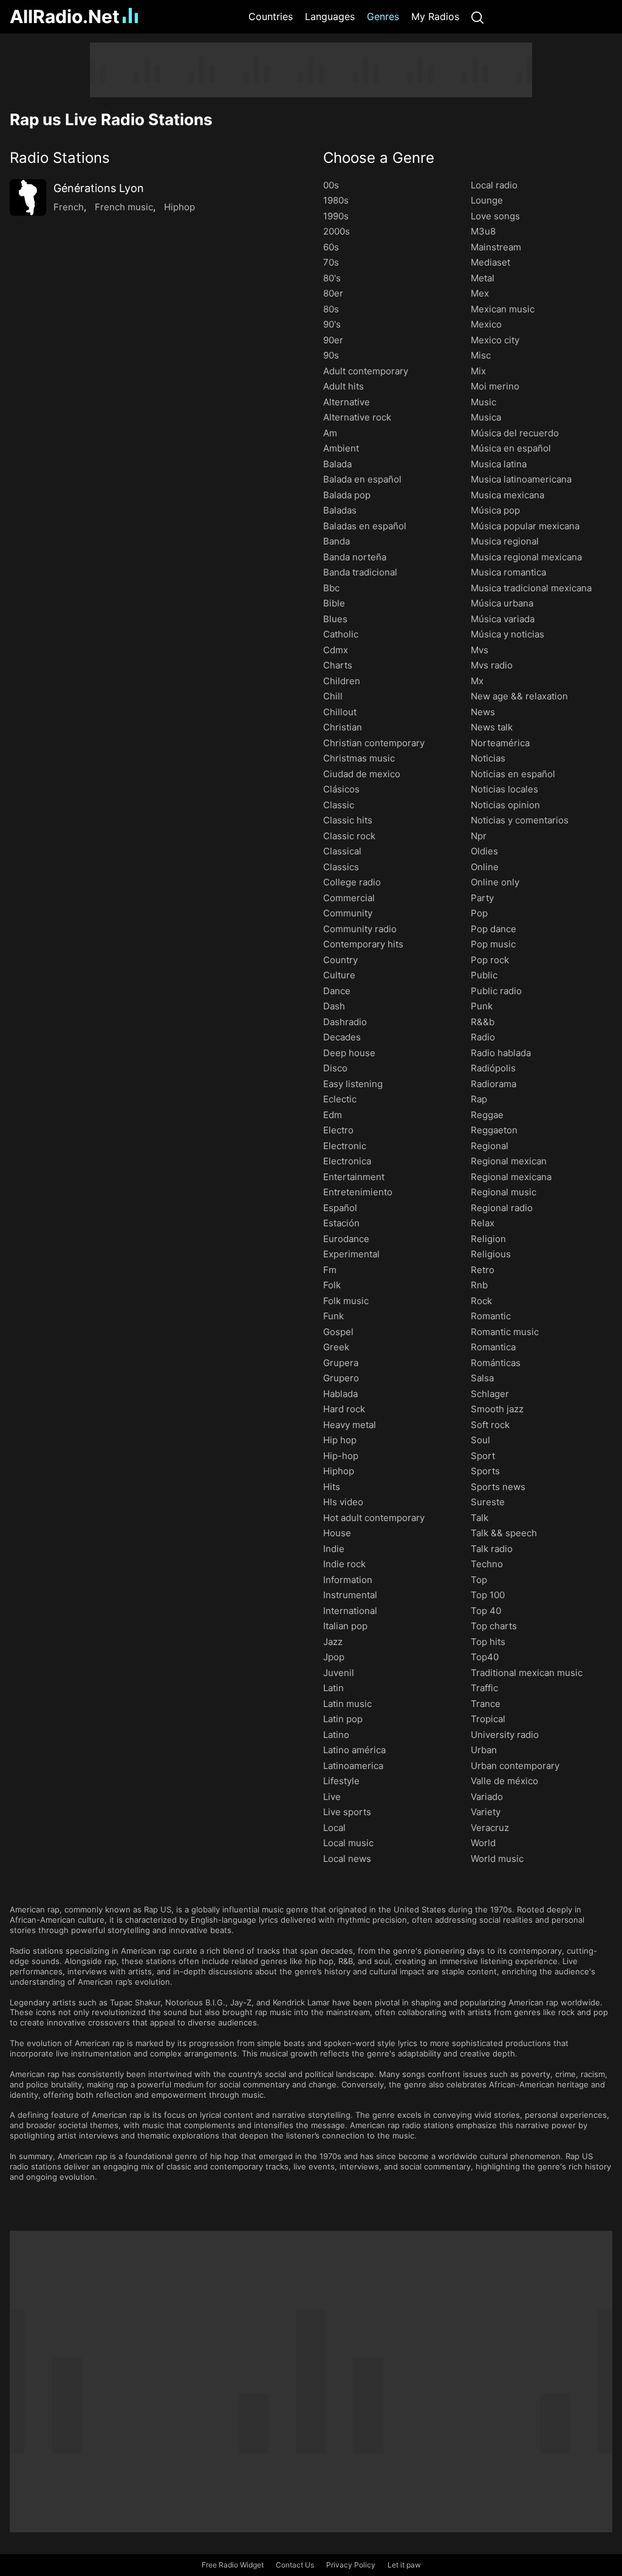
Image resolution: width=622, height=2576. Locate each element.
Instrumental (350, 1595)
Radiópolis (493, 1068)
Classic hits (348, 820)
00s (331, 185)
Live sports (347, 1812)
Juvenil (339, 1673)
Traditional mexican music (527, 1673)
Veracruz (490, 1828)
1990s (336, 216)
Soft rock (490, 1425)
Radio (483, 1037)
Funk (333, 1316)
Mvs (480, 650)
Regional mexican (509, 1161)
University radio (505, 1735)
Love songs (495, 216)
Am (330, 433)
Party (482, 898)
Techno (487, 1564)
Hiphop (179, 207)
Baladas (340, 510)
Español (340, 1208)
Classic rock (349, 836)
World (483, 1843)
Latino (336, 1735)
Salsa (482, 1378)
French (69, 207)
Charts (338, 665)
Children (342, 681)
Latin (333, 1688)
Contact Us (295, 2565)
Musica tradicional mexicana (531, 588)
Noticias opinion (505, 805)
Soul (480, 1440)
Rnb (479, 1285)
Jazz (333, 1642)
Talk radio (492, 1549)
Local (334, 1828)
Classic (339, 805)
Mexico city (495, 340)
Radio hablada (501, 1053)
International (350, 1611)
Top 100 (488, 1595)
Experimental (351, 1254)
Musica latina (499, 464)
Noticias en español (513, 774)
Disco (335, 1068)
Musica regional (505, 541)
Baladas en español (365, 526)
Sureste (488, 1502)
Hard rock (344, 1409)
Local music (348, 1843)
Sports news (498, 1487)
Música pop (495, 510)
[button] (154, 158)
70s (331, 262)
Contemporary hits (363, 944)
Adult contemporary (366, 371)
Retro (483, 1270)
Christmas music (359, 758)
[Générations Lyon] (28, 197)
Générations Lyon (99, 188)
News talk (492, 727)
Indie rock (344, 1564)
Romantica (493, 1347)
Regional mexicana (511, 1177)
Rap (479, 1099)
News (483, 712)
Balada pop (347, 495)
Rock (481, 1301)
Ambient (341, 448)
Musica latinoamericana (521, 479)
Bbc (331, 588)
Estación (341, 1223)
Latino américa (354, 1750)
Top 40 (486, 1611)
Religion (488, 1239)
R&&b (483, 1022)
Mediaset (490, 262)
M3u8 (483, 231)
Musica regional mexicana (526, 557)
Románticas (496, 1363)
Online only (495, 882)
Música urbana (502, 603)
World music (497, 1859)
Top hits (488, 1642)
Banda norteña (355, 557)
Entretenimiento (358, 1192)
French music (124, 207)
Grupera (341, 1363)
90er (333, 340)
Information (348, 1580)
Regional (490, 1146)
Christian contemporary (374, 743)
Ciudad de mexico (362, 774)
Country (340, 960)
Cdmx (336, 650)
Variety (486, 1812)
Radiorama (494, 1084)
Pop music (493, 944)
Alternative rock (357, 417)
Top (479, 1580)
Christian (343, 727)
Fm (330, 1270)
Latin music (347, 1704)
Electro (338, 1130)
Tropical (488, 1719)
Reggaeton (494, 1130)
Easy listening (353, 1084)
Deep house (349, 1053)
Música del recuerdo (515, 433)
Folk (332, 1285)
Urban (484, 1750)
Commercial (349, 898)
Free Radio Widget (233, 2565)
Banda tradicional (360, 572)
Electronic (345, 1146)
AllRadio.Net (65, 16)
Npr (479, 836)
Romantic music (505, 1332)
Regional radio (502, 1208)
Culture (339, 975)
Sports (485, 1471)
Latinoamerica (353, 1766)
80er (333, 293)
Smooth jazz (497, 1409)
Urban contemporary (515, 1766)
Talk (480, 1518)
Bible (334, 603)
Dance (337, 991)
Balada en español (362, 479)
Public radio (496, 991)
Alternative (347, 402)
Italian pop (345, 1626)
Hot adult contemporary (374, 1518)
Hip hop (340, 1440)
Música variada (503, 619)
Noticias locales (504, 789)
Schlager (490, 1394)
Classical (342, 851)
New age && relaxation (519, 696)
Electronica (347, 1161)
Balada (337, 464)
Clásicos (341, 789)
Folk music (346, 1301)
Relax (483, 1223)
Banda (337, 541)
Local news (347, 1859)
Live (332, 1797)
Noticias (488, 758)
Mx (477, 681)
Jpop (334, 1657)
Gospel (338, 1332)
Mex (480, 293)
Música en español (511, 448)
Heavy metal (350, 1425)
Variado (487, 1797)
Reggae (487, 1115)
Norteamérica (500, 743)
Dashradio (345, 1022)
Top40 (485, 1657)
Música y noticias (508, 634)
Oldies (484, 851)
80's (332, 278)
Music (484, 402)
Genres (383, 16)
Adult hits (343, 386)
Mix (478, 371)
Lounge (487, 200)
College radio (352, 882)
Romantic (491, 1316)
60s (331, 247)
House (337, 1533)
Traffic (484, 1688)
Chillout (340, 712)
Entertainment (354, 1177)
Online (485, 867)
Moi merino (495, 386)
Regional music (504, 1192)
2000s (337, 231)
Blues (335, 619)
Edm (333, 1115)
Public (484, 975)
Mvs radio (492, 665)
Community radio (360, 929)
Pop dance (494, 929)
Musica (486, 417)
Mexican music (503, 309)
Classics (341, 867)
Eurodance (346, 1239)
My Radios (435, 16)
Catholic (341, 634)
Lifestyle (341, 1781)
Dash (334, 1006)
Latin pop (343, 1719)
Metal (483, 278)
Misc (481, 355)
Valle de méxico (504, 1781)
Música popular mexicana (525, 526)
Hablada (340, 1394)
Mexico (486, 324)
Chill (333, 696)
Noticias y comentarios (520, 820)
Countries (271, 16)
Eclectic (340, 1099)
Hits (332, 1487)
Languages (330, 16)
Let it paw (404, 2565)
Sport (483, 1456)
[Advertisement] (311, 70)
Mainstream (496, 247)
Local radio (494, 185)
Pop (479, 913)
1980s (336, 200)
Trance (486, 1704)
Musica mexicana (508, 495)
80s (331, 309)
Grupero (341, 1378)
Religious (491, 1254)
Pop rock (490, 960)
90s (331, 355)
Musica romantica (508, 572)
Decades (342, 1037)
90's (332, 324)
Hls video (343, 1502)
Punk (482, 1006)
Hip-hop (341, 1456)
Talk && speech (504, 1533)
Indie (334, 1549)
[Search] (477, 17)
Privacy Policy (351, 2565)
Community (348, 913)
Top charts (494, 1626)
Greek (336, 1347)
